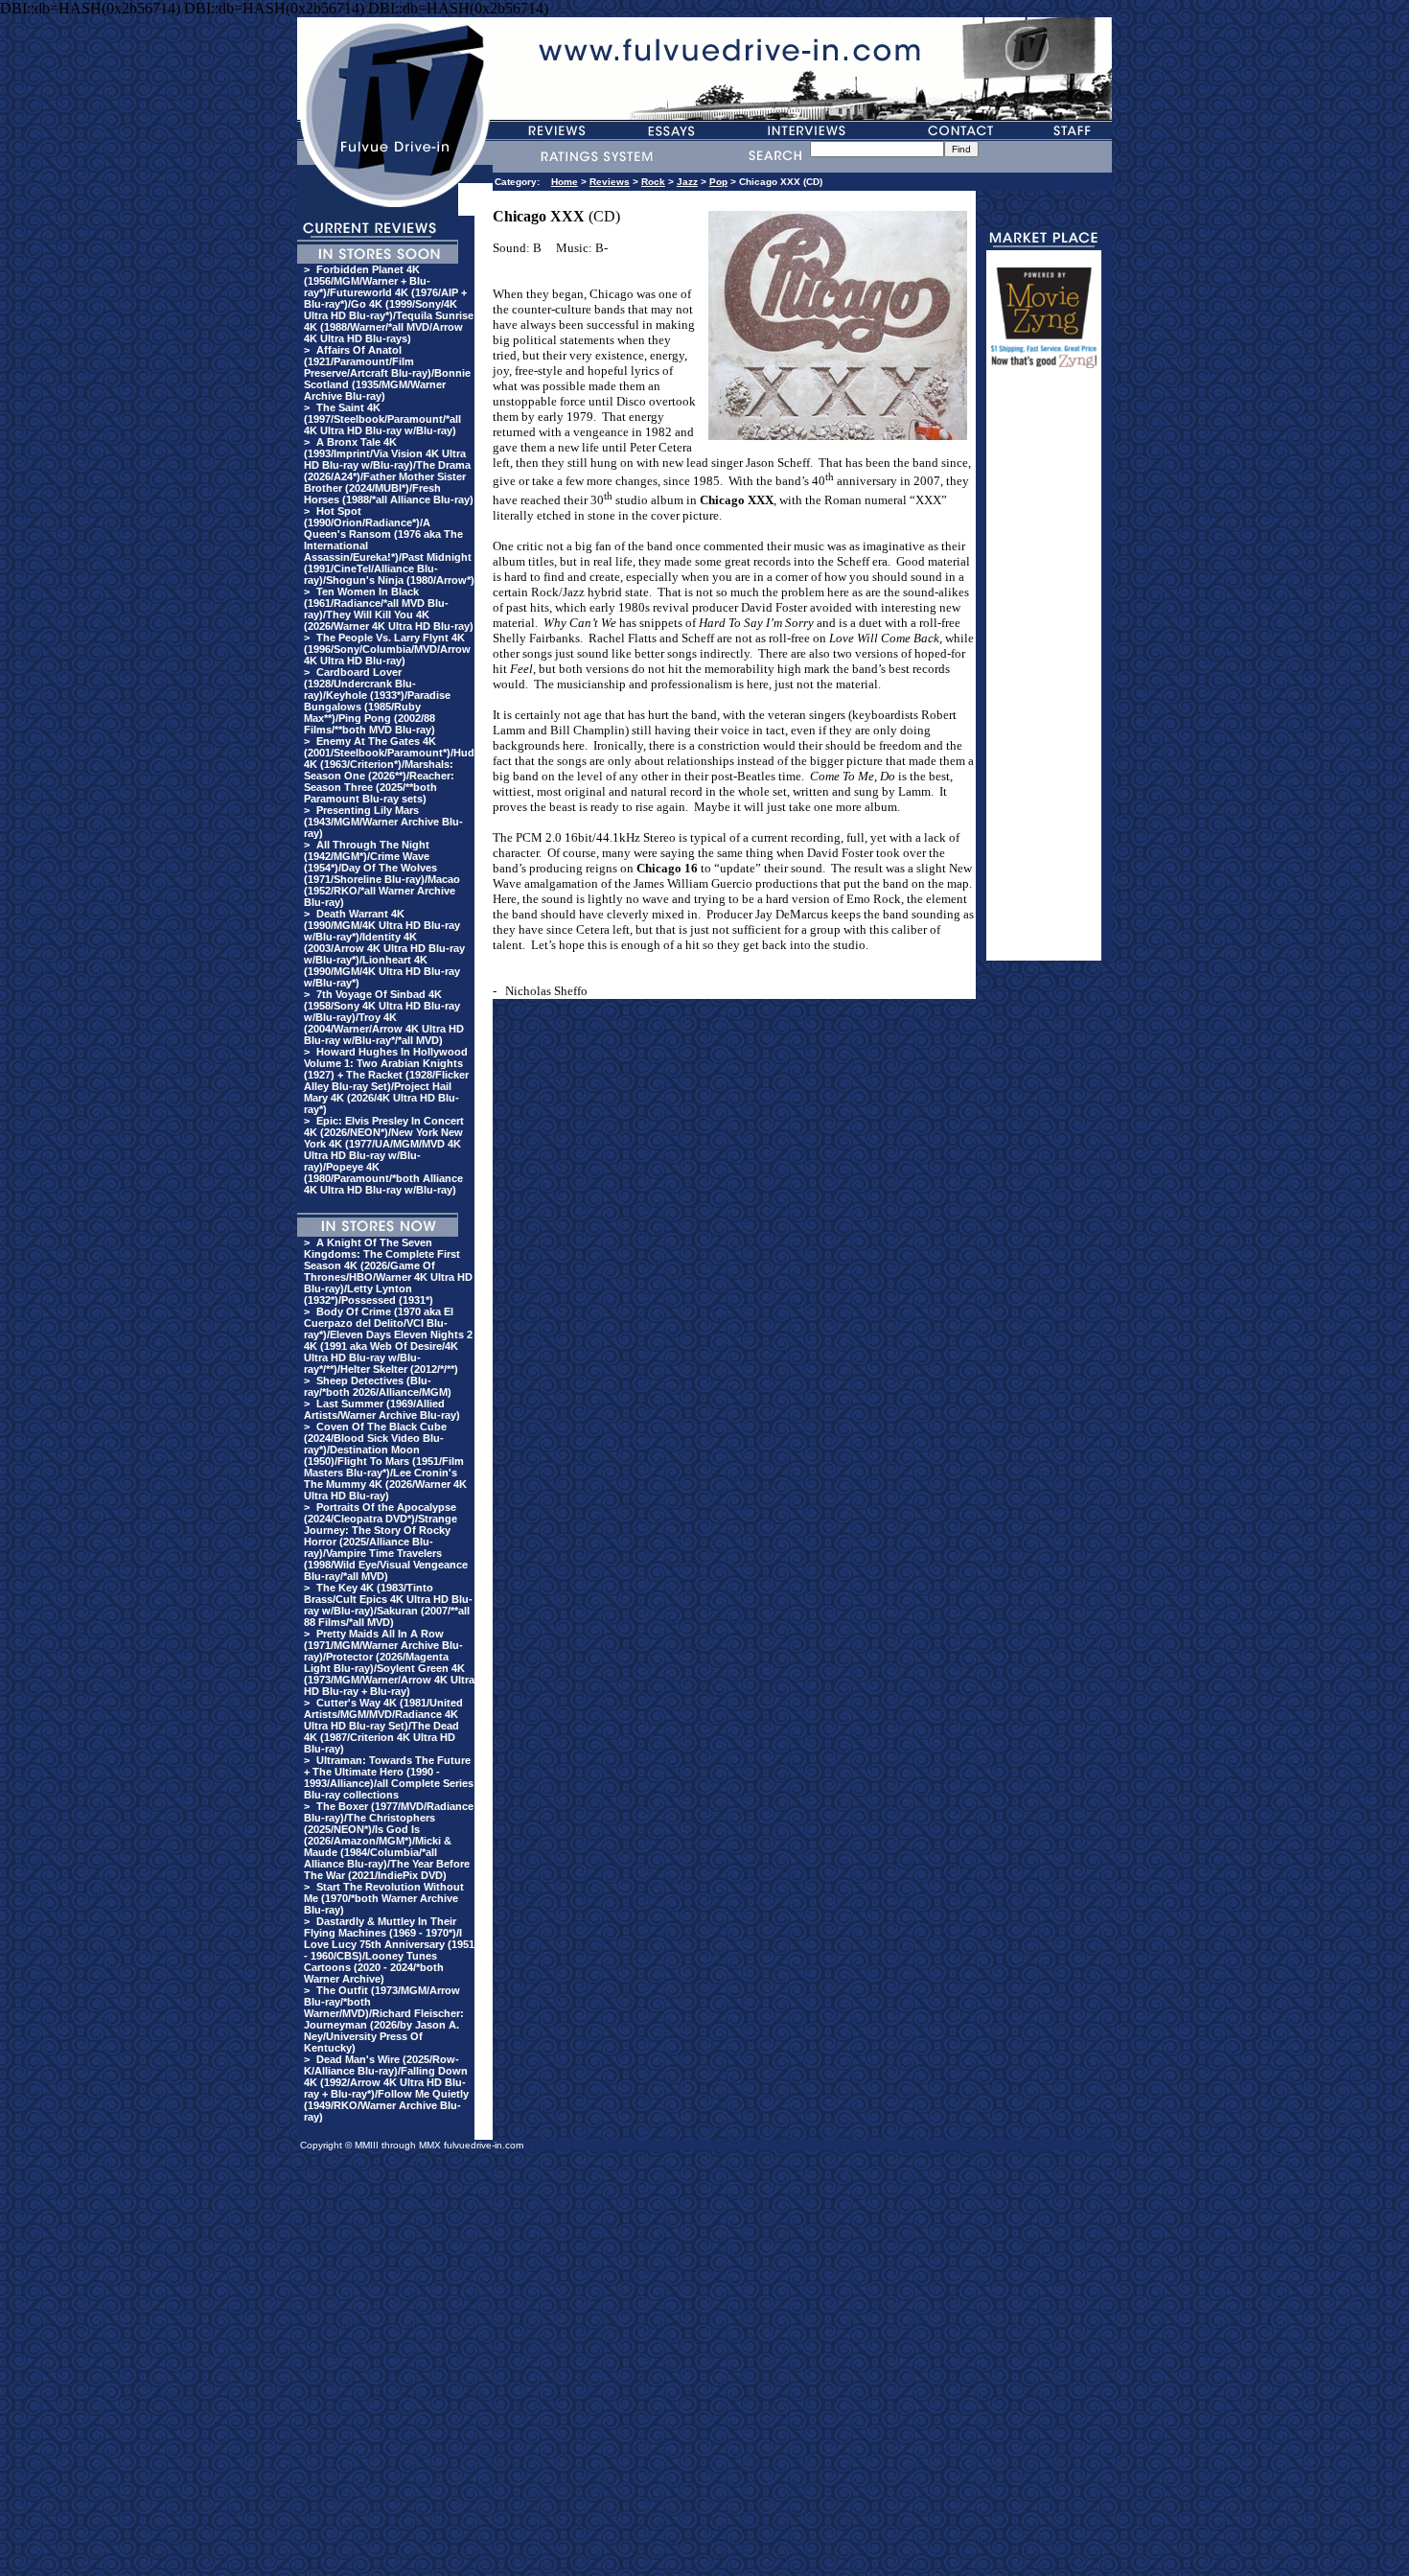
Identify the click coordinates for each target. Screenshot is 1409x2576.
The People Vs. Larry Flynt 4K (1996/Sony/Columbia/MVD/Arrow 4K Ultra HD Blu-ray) (387, 649)
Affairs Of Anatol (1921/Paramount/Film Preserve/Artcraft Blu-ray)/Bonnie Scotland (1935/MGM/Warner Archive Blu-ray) (387, 373)
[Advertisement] (1044, 673)
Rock (653, 182)
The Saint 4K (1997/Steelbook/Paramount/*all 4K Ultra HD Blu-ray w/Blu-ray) (382, 419)
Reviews (610, 182)
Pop (718, 182)
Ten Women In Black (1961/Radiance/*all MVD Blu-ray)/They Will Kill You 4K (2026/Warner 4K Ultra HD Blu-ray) (389, 609)
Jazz (687, 182)
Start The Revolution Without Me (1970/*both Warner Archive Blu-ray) (384, 1898)
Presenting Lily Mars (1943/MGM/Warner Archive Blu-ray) (383, 822)
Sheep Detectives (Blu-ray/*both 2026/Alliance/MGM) (378, 1386)
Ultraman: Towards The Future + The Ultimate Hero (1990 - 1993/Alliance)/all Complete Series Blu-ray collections (389, 1777)
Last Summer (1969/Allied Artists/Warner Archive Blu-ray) (382, 1409)
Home (565, 182)
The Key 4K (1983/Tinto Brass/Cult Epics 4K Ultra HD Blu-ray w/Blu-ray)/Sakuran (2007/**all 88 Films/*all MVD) (388, 1605)
